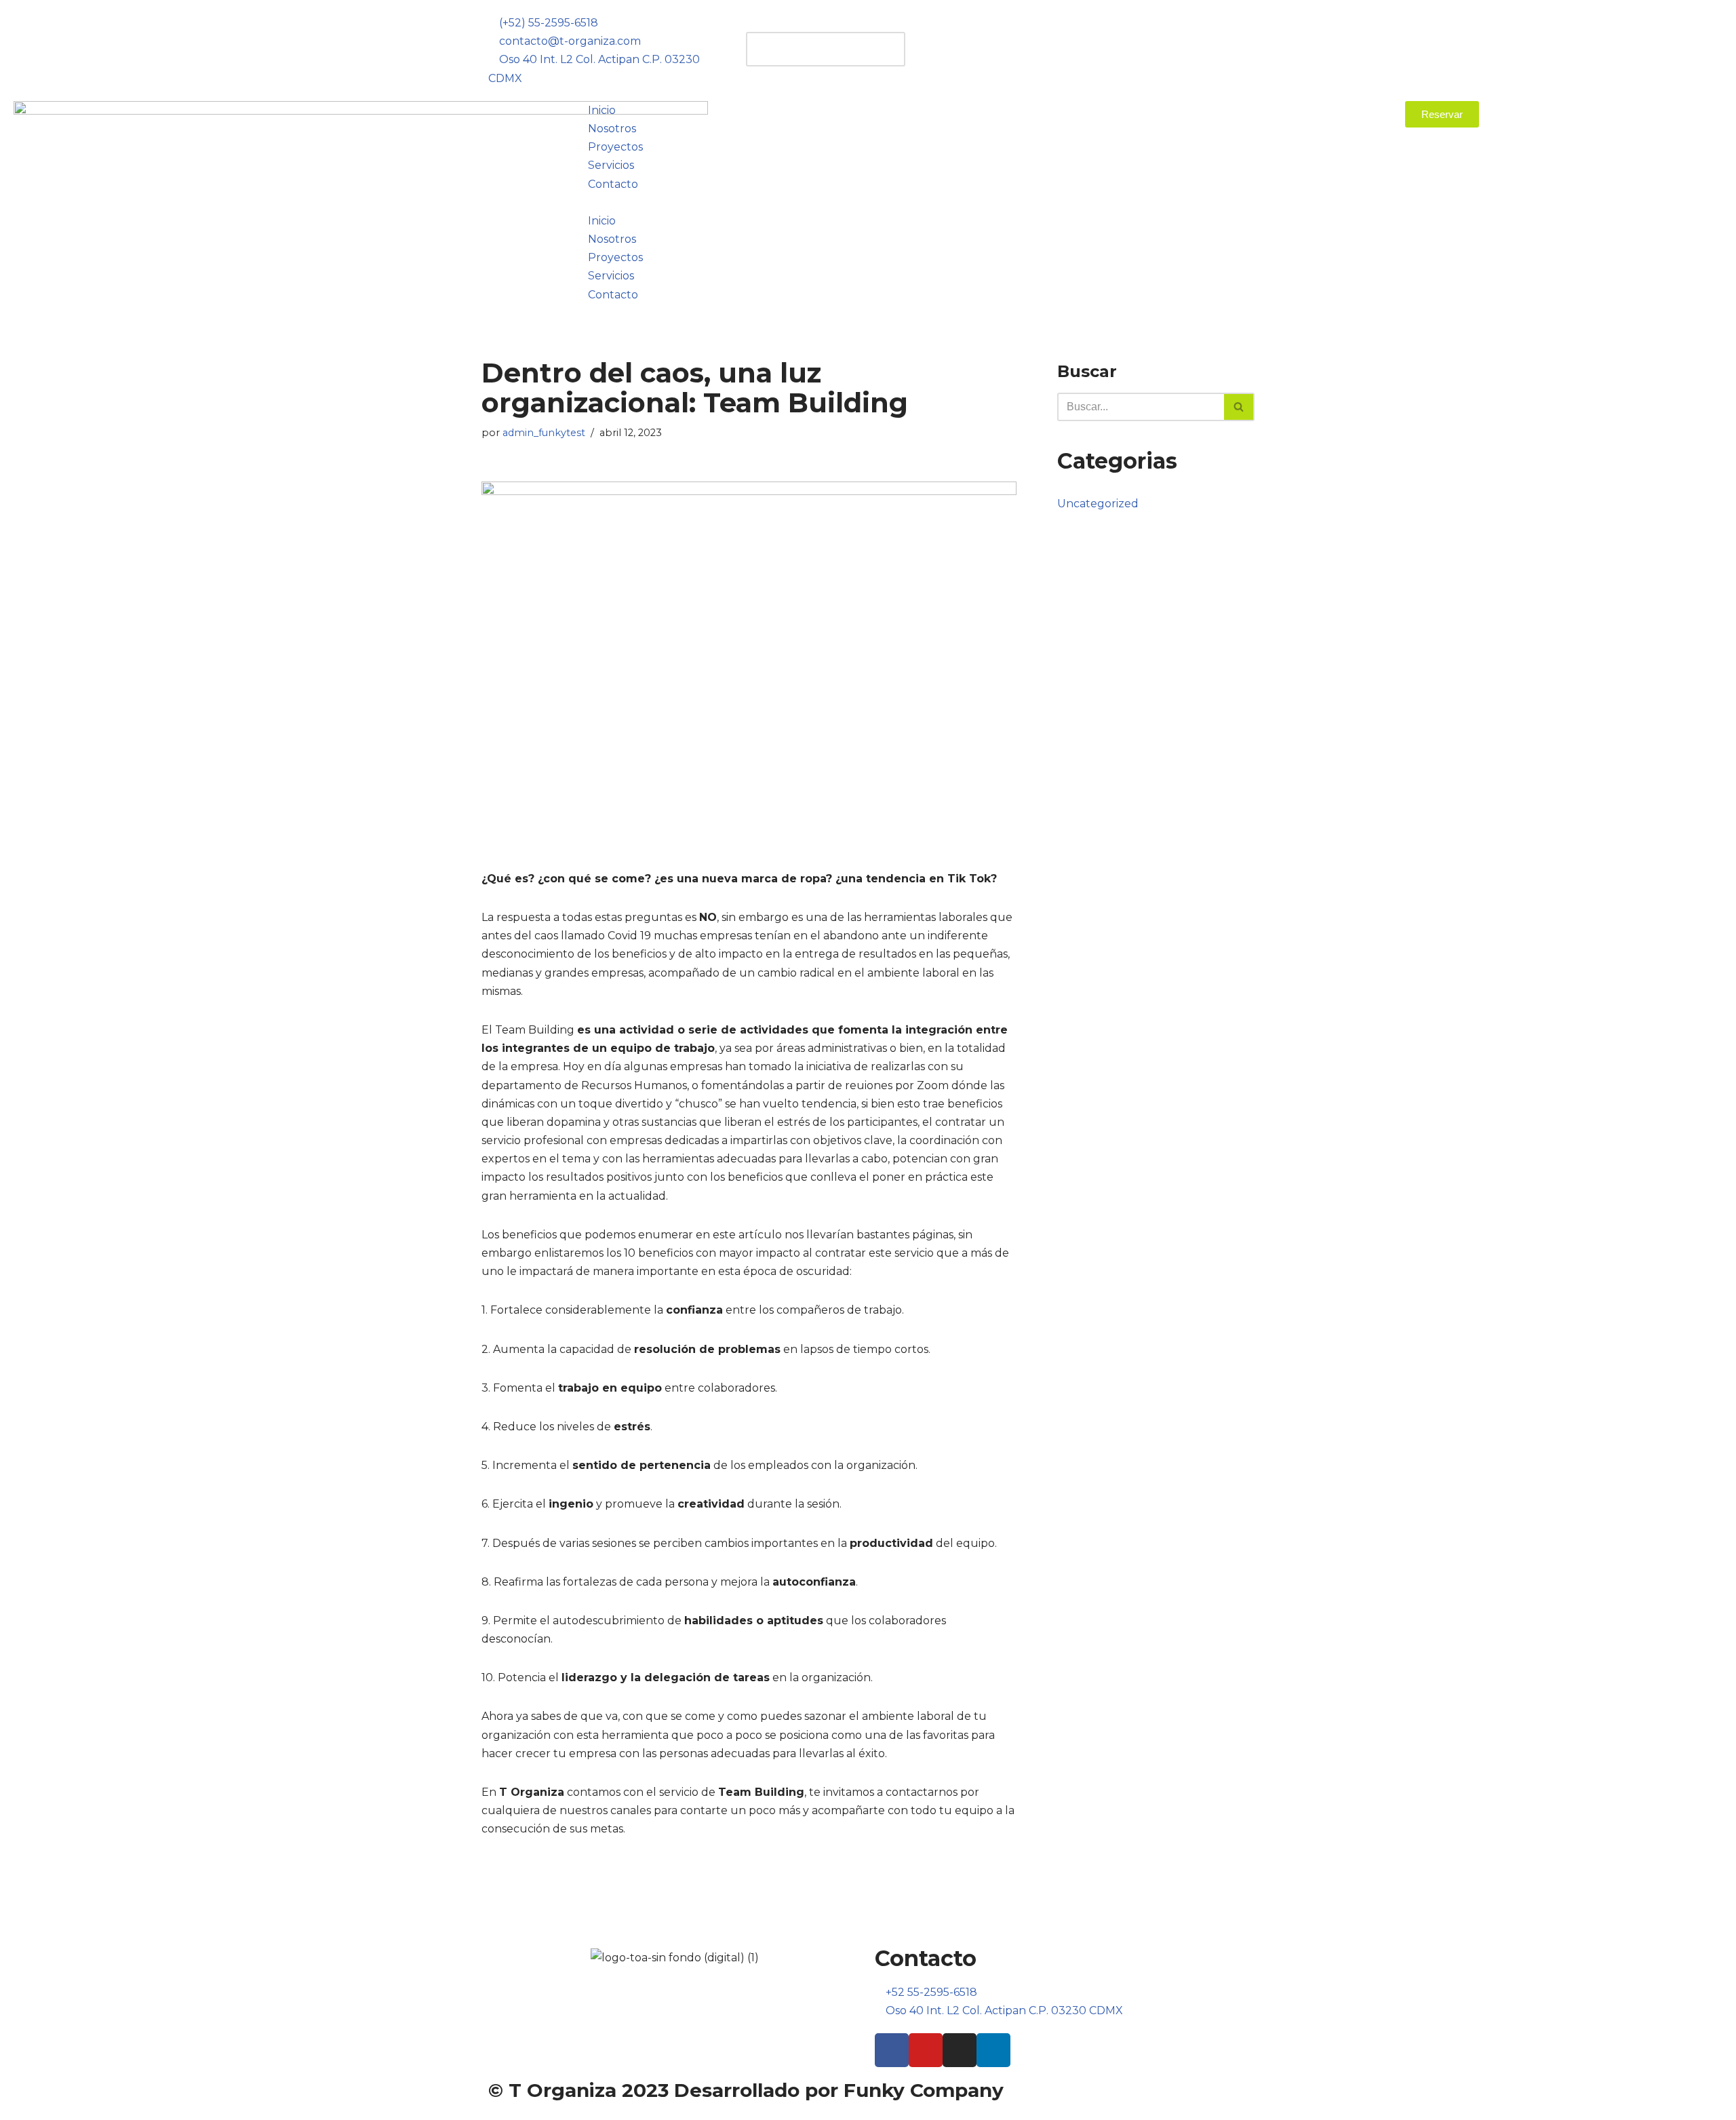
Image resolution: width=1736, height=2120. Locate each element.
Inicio (602, 110)
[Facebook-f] (892, 2050)
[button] (868, 23)
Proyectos (615, 147)
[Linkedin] (993, 2050)
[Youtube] (926, 2050)
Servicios (611, 165)
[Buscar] (1239, 407)
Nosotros (612, 129)
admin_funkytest (544, 433)
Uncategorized (1098, 504)
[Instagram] (960, 2050)
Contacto (613, 184)
